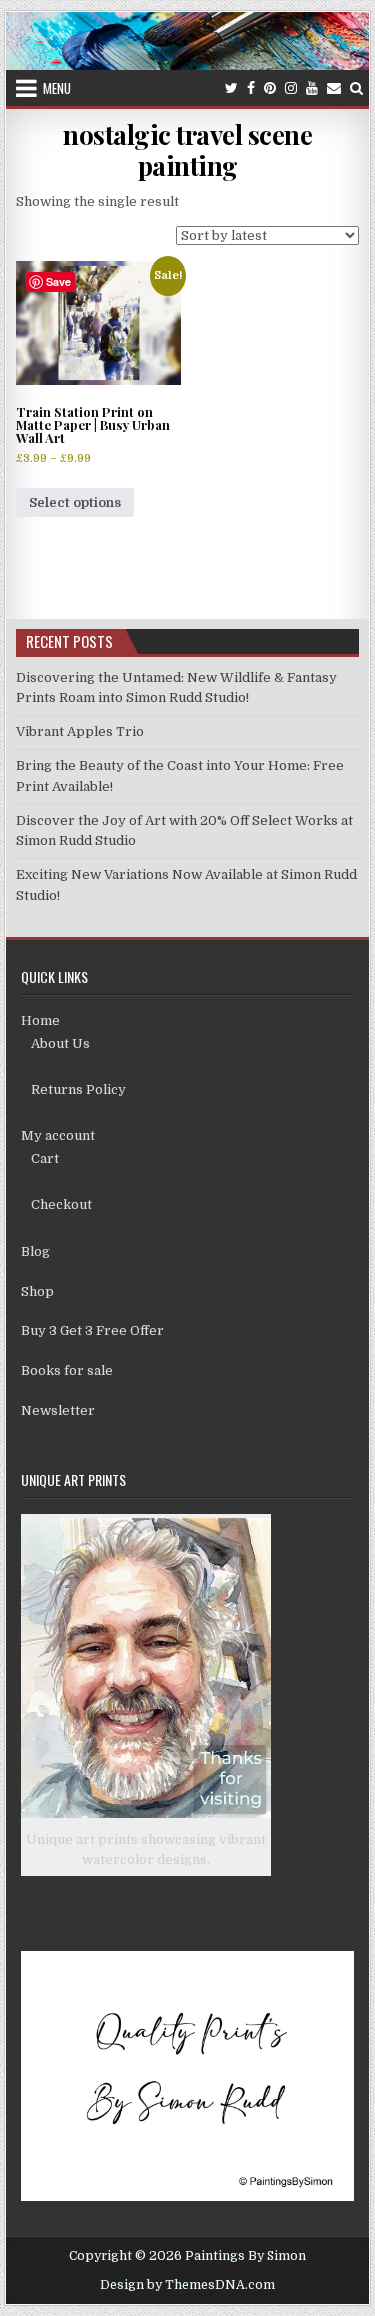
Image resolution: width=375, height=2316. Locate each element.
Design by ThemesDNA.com (187, 2285)
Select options (75, 502)
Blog (35, 1251)
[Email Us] (334, 88)
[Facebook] (251, 88)
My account (58, 1135)
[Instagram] (291, 88)
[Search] (356, 88)
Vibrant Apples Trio (80, 731)
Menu (57, 88)
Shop (37, 1291)
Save (58, 281)
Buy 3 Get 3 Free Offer (92, 1330)
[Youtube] (312, 88)
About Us (60, 1043)
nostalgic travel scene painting (187, 150)
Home (40, 1020)
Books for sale (67, 1370)
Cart (45, 1158)
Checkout (61, 1204)
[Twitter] (231, 88)
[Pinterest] (270, 88)
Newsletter (58, 1410)
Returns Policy (78, 1089)
